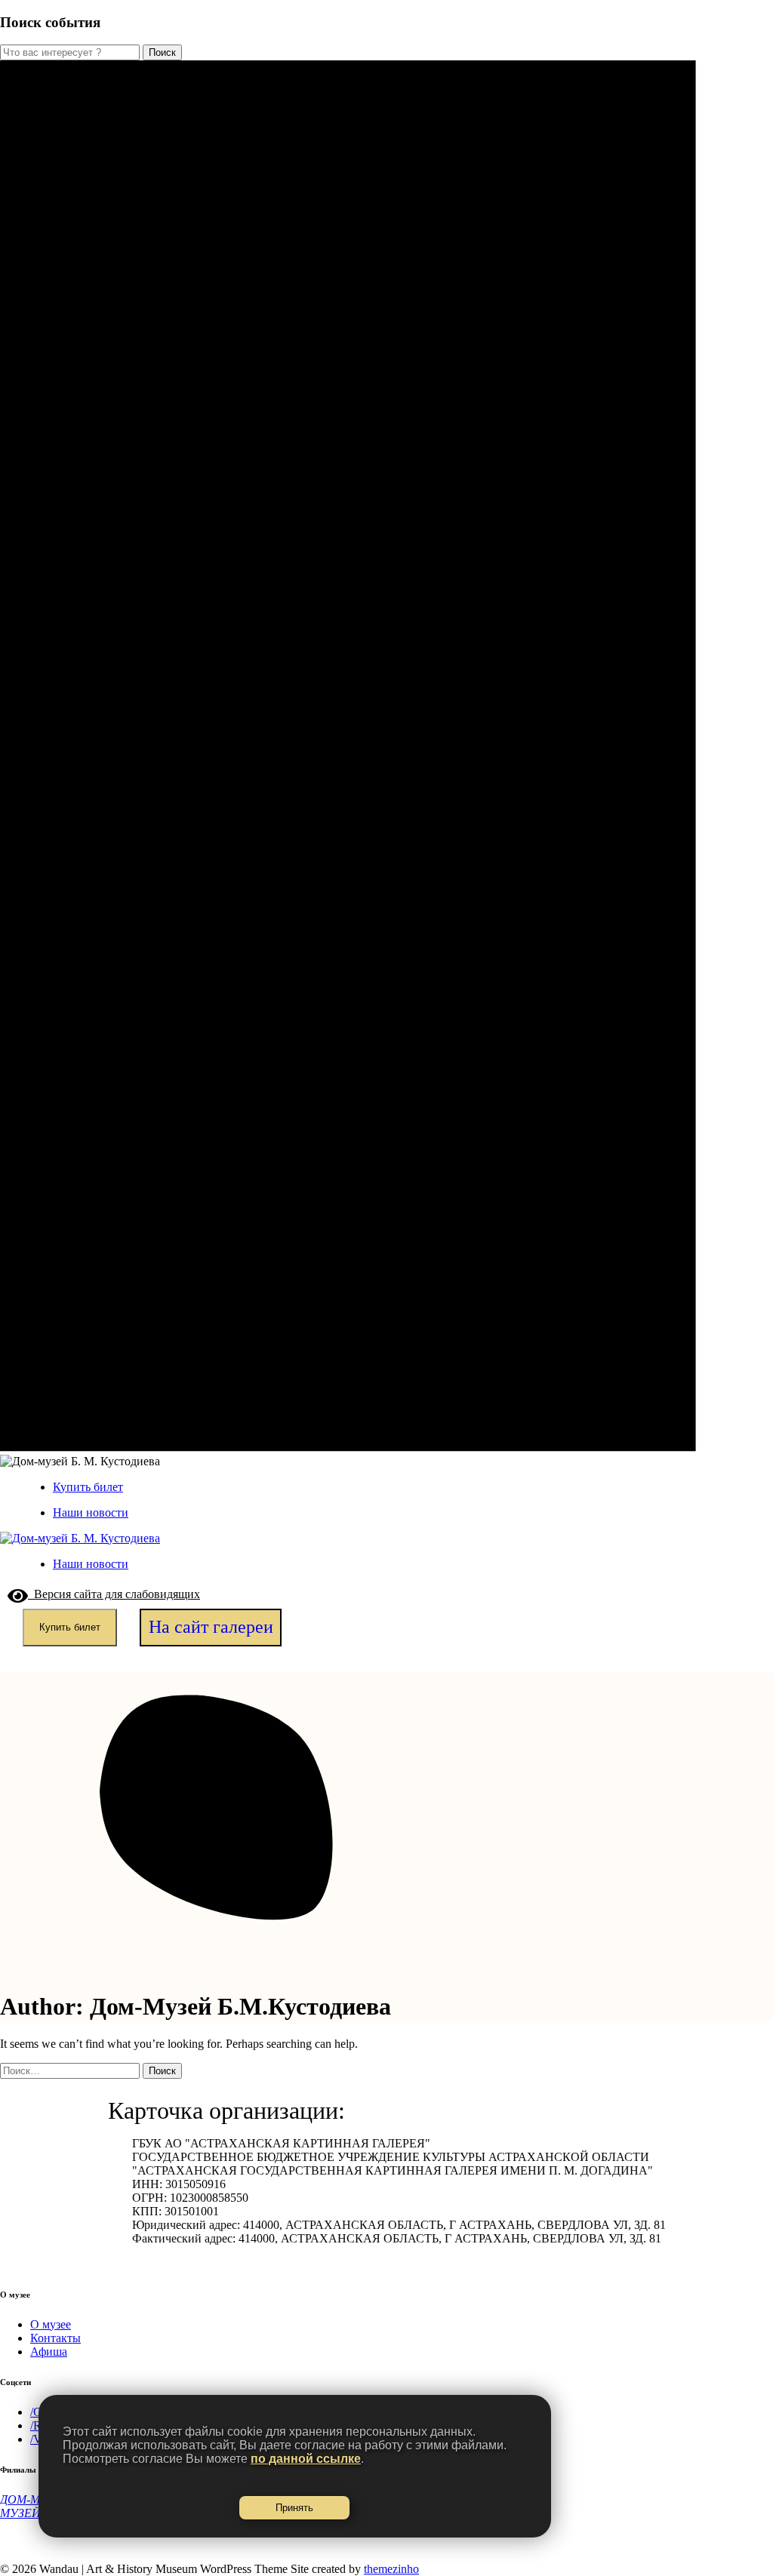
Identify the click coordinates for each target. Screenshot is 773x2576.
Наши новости (91, 1512)
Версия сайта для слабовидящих (114, 1594)
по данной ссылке (306, 2459)
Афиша (49, 2352)
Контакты (55, 2338)
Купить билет (88, 1487)
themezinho (391, 2569)
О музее (51, 2324)
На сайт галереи (211, 1627)
